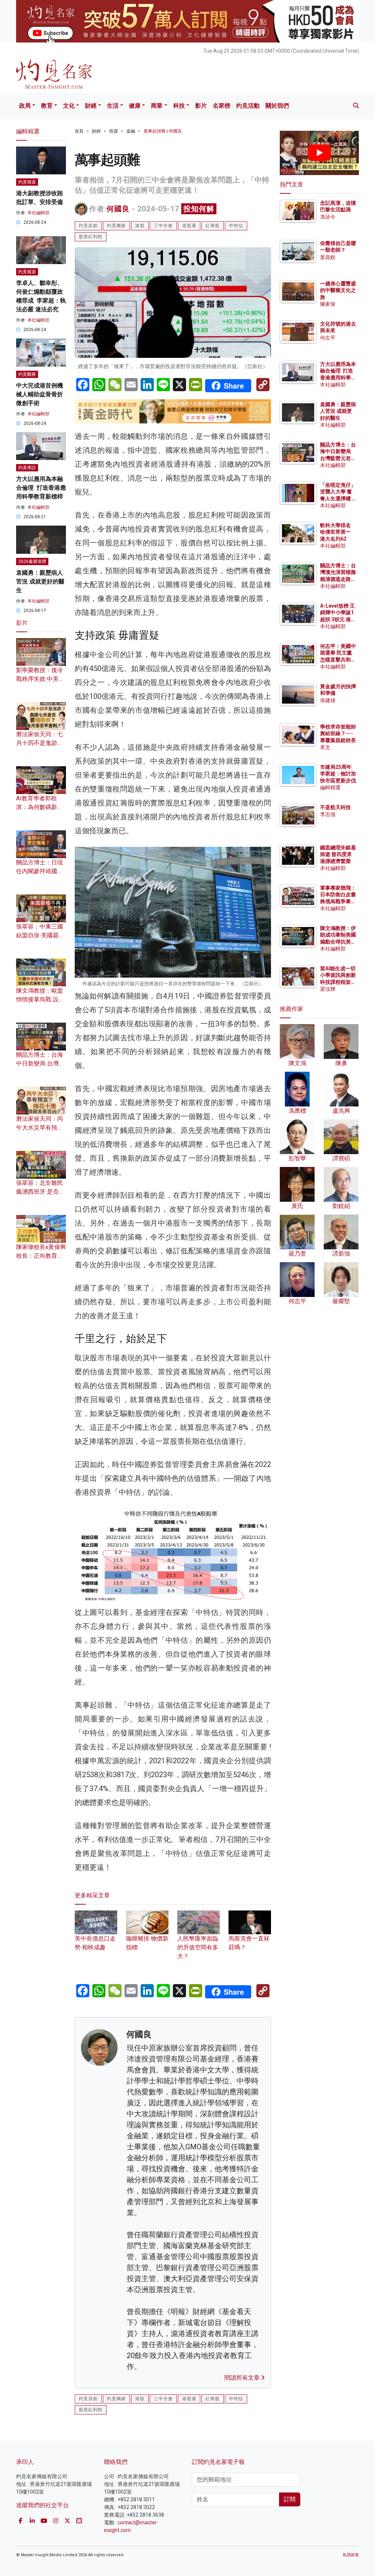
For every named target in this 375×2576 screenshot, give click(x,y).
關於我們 (277, 106)
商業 (157, 106)
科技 (179, 106)
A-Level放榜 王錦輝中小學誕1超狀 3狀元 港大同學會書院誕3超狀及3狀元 (338, 619)
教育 (47, 106)
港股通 (189, 226)
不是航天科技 (335, 807)
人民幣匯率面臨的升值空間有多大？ (198, 1947)
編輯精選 (330, 787)
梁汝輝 (328, 989)
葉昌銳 (328, 257)
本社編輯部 (38, 213)
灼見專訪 (27, 468)
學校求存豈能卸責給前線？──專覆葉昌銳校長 (338, 733)
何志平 (328, 338)
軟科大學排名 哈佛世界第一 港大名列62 (335, 532)
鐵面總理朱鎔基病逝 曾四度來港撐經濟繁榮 (338, 854)
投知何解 (199, 209)
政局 (25, 106)
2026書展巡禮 (32, 561)
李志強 (328, 814)
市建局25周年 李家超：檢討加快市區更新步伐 (338, 774)
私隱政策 (351, 2555)
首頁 (79, 131)
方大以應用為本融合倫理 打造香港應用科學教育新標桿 (41, 488)
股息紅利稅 (91, 237)
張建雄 (328, 700)
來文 (325, 747)
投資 (114, 131)
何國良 (118, 209)
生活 (113, 106)
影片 (201, 106)
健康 (135, 106)
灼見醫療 (27, 374)
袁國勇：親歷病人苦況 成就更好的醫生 (40, 581)
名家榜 (222, 106)
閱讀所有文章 (243, 2378)
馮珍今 (328, 217)
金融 (131, 131)
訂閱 (290, 2499)
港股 (140, 226)
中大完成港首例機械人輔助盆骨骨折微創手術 (40, 394)
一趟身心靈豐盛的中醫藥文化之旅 (338, 290)
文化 (69, 106)
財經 (91, 106)
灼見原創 (88, 226)
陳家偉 (328, 304)
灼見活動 (248, 106)
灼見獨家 (116, 226)
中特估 (236, 226)
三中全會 (163, 226)
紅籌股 (213, 226)
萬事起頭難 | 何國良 (163, 131)
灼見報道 (27, 182)
